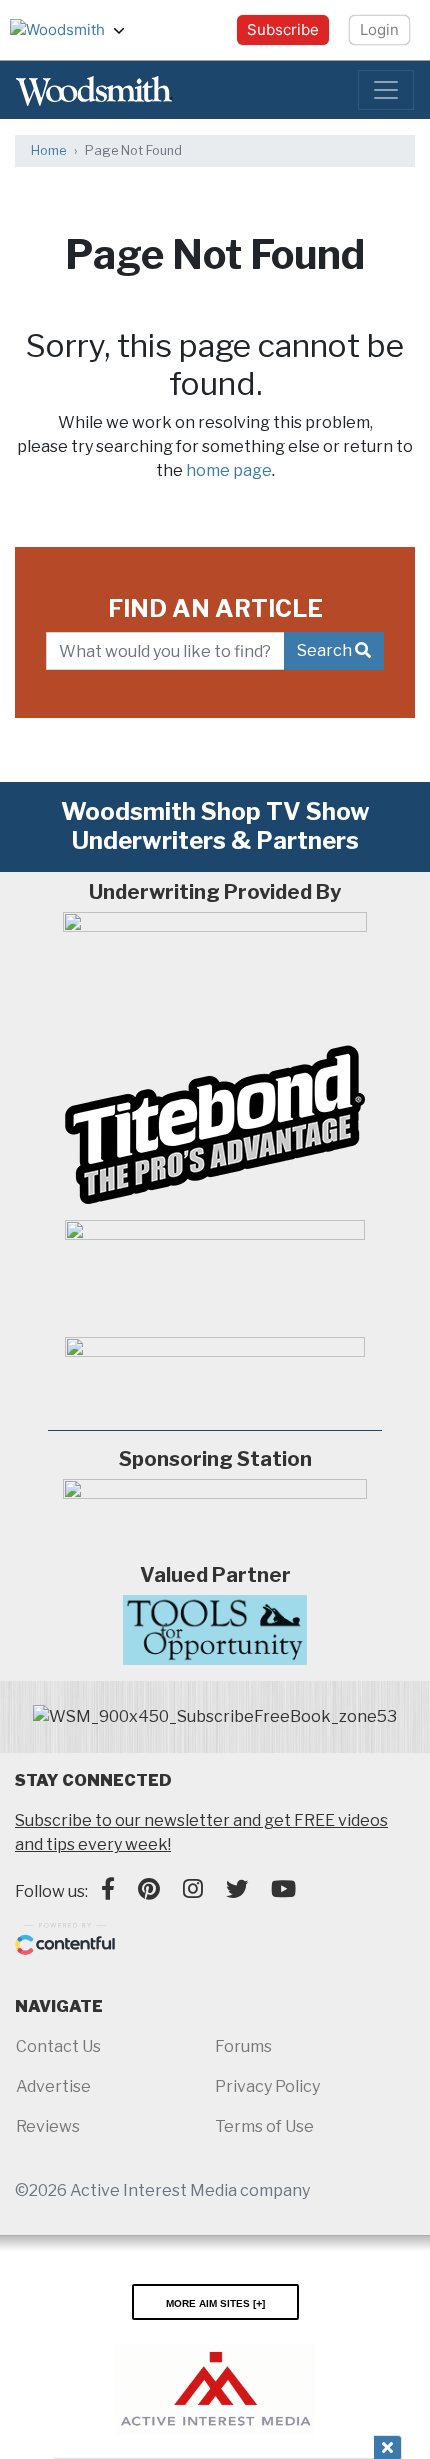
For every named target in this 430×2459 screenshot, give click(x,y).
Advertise (53, 2086)
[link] (215, 1717)
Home (48, 150)
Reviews (48, 2126)
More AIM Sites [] (215, 2302)
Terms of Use (264, 2126)
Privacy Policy (267, 2086)
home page (229, 470)
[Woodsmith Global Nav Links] (127, 30)
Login (379, 29)
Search (326, 650)
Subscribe (283, 29)
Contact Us (58, 2046)
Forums (243, 2046)
